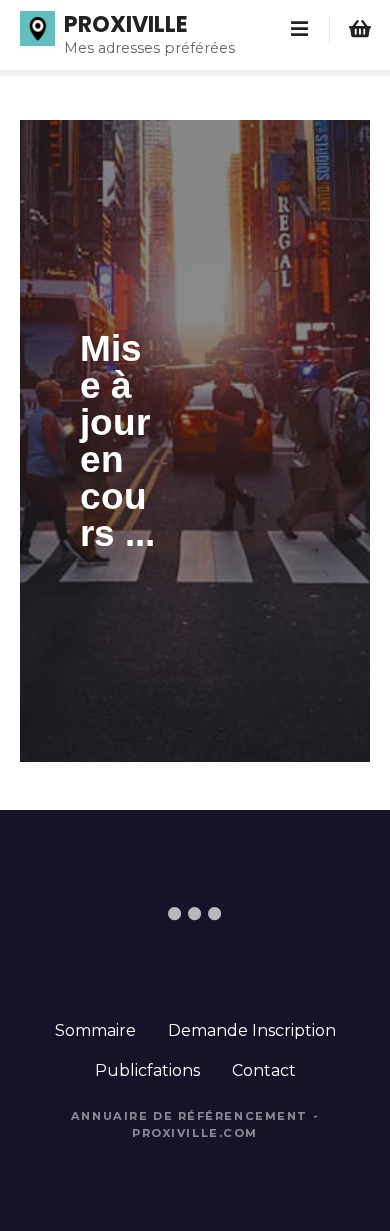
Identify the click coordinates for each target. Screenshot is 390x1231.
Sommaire (95, 1030)
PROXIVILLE (126, 24)
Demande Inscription (252, 1030)
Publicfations (147, 1070)
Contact (264, 1070)
